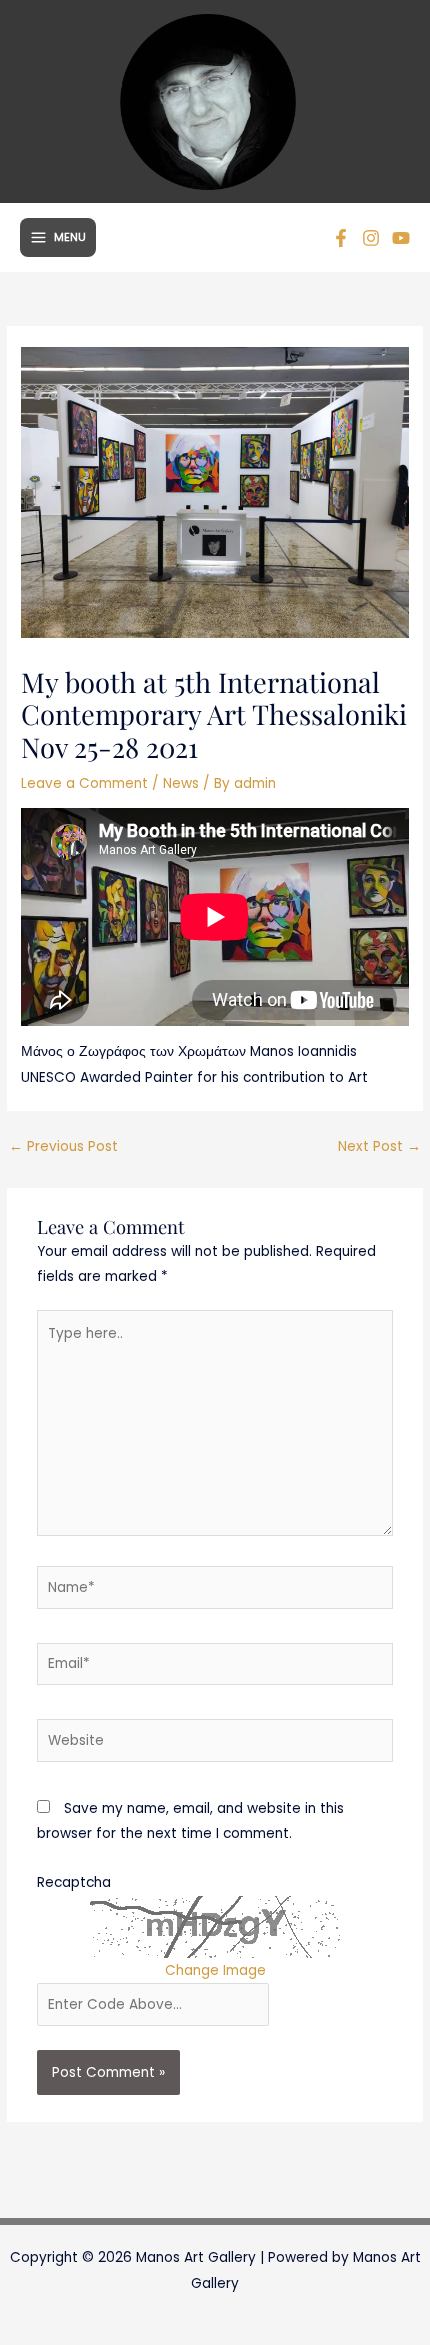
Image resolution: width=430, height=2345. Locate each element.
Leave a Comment (84, 783)
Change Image (215, 1970)
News (181, 783)
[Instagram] (371, 238)
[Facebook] (341, 238)
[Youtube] (401, 238)
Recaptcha (74, 1882)
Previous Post (63, 1146)
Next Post (379, 1146)
